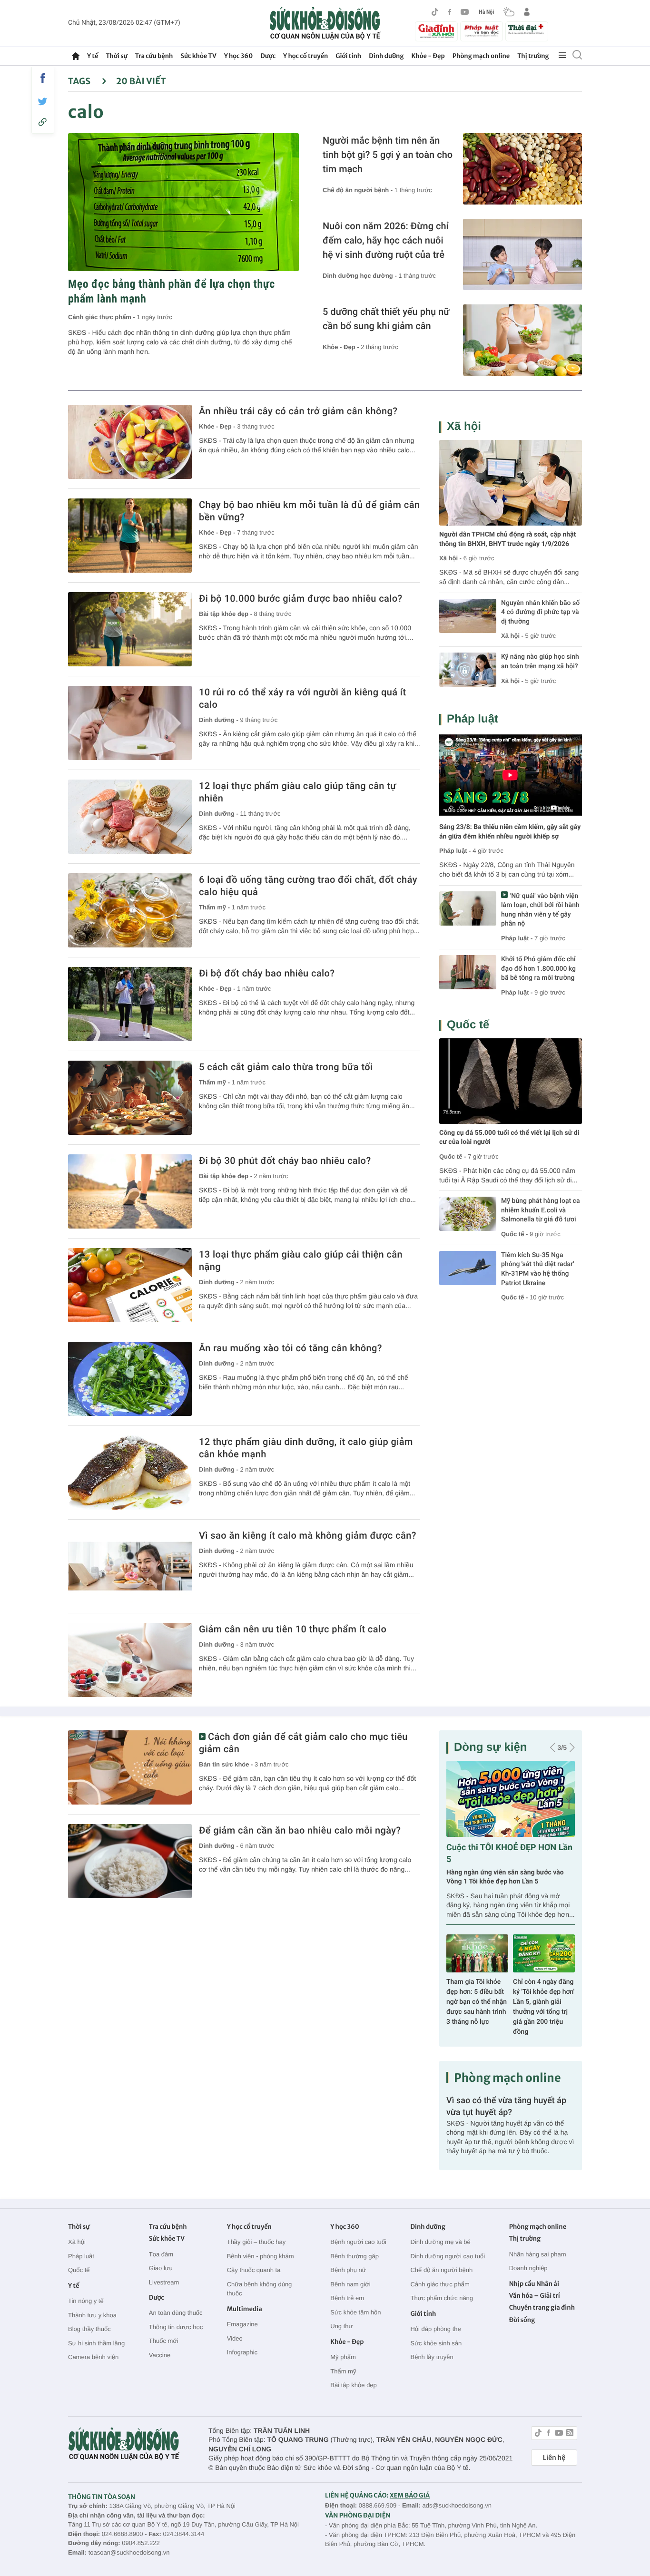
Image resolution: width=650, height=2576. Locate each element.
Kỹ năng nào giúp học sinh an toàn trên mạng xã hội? (540, 662)
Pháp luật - (455, 851)
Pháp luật (473, 719)
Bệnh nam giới (350, 2284)
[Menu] (562, 56)
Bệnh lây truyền (432, 2357)
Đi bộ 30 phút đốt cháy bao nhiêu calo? (285, 1161)
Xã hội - (450, 558)
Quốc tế (468, 1025)
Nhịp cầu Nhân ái (534, 2284)
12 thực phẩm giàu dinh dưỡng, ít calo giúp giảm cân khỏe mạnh (306, 1448)
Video (235, 2338)
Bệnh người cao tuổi (358, 2242)
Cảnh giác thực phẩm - (103, 317)
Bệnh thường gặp (355, 2256)
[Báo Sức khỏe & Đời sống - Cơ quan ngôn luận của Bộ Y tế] (325, 23)
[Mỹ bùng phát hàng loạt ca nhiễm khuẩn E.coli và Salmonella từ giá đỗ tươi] (468, 1214)
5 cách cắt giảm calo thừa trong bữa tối (286, 1067)
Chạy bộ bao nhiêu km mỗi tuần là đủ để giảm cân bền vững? (309, 511)
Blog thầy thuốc (89, 2329)
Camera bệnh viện (93, 2357)
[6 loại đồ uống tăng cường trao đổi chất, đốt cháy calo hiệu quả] (130, 910)
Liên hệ (554, 2458)
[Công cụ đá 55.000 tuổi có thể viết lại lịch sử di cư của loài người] (511, 1081)
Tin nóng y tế (86, 2301)
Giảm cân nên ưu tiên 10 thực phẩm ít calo (293, 1629)
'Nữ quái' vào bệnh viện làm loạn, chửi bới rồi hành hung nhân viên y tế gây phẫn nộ (540, 910)
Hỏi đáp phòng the (435, 2329)
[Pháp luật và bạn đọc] (482, 31)
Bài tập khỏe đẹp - (227, 614)
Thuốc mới (164, 2341)
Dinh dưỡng (386, 56)
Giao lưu (161, 2268)
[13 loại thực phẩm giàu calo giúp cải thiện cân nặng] (130, 1285)
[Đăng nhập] (527, 12)
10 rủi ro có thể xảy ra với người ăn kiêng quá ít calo (303, 698)
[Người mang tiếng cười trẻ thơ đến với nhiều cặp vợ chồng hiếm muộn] (511, 1799)
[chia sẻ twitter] (43, 102)
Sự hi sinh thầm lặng (96, 2343)
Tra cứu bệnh (154, 56)
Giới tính (348, 56)
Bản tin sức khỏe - (227, 1764)
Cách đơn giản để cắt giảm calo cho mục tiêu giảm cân (303, 1743)
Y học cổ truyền (305, 56)
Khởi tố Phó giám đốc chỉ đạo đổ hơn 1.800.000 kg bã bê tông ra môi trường (538, 969)
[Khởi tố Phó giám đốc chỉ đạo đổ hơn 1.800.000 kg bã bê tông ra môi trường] (468, 972)
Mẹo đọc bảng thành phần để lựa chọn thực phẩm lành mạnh (172, 291)
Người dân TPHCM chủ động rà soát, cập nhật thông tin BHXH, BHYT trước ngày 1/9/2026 (507, 539)
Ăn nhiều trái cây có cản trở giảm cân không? (298, 411)
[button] (553, 1747)
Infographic (242, 2352)
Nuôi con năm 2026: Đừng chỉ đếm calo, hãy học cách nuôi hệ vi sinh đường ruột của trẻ (386, 240)
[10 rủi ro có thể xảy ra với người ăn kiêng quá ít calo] (130, 723)
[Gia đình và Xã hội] (436, 31)
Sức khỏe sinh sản (436, 2343)
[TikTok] (435, 12)
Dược (268, 56)
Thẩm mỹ (343, 2371)
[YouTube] (465, 12)
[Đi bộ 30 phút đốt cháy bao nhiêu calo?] (130, 1191)
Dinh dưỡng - (220, 720)
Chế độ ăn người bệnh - (359, 190)
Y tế (93, 56)
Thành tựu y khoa (92, 2315)
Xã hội (464, 426)
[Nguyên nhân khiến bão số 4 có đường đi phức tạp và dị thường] (468, 616)
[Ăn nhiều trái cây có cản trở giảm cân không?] (130, 442)
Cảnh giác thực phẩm (440, 2284)
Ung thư (341, 2326)
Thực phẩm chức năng (442, 2298)
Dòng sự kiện (490, 1747)
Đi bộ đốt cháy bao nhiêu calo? (267, 973)
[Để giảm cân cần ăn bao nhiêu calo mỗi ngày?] (130, 1861)
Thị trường (533, 56)
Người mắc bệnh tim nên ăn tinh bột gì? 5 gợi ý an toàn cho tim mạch (388, 155)
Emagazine (242, 2324)
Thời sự (116, 56)
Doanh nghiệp (528, 2268)
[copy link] (43, 122)
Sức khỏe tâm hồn (355, 2312)
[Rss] (570, 2434)
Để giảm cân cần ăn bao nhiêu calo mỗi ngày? (300, 1830)
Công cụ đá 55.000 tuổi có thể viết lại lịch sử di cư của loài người (509, 1138)
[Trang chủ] (76, 56)
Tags (80, 81)
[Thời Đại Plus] (527, 30)
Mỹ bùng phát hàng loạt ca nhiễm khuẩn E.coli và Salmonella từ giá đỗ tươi (541, 1210)
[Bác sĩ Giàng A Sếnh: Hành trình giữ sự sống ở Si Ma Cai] (544, 1953)
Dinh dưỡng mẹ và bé (440, 2242)
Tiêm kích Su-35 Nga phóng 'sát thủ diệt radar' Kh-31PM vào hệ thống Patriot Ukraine (538, 1269)
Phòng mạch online (481, 56)
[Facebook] (450, 12)
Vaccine (160, 2355)
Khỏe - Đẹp (428, 56)
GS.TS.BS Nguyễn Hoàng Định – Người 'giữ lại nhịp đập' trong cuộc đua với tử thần (477, 2002)
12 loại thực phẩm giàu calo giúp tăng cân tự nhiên (298, 792)
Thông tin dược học (176, 2327)
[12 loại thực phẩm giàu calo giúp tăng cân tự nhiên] (130, 817)
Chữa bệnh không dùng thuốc (260, 2289)
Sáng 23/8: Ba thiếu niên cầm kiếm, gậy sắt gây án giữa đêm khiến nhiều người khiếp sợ (510, 832)
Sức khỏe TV (198, 56)
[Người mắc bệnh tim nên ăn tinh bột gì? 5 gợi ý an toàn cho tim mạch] (522, 169)
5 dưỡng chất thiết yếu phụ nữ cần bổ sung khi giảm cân (386, 319)
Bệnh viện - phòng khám (261, 2256)
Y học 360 (239, 56)
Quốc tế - (453, 1156)
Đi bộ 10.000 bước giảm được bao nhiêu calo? (301, 598)
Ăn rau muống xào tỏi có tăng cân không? (291, 1348)
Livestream (164, 2282)
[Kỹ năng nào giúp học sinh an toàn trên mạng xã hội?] (468, 670)
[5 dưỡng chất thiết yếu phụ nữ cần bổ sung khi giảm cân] (522, 340)
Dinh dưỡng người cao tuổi (448, 2256)
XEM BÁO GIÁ (410, 2495)
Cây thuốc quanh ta (254, 2270)
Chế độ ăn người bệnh (441, 2270)
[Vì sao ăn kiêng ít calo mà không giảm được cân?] (130, 1566)
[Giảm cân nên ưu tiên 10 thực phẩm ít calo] (130, 1660)
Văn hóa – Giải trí (535, 2296)
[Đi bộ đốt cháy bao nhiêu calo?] (130, 1004)
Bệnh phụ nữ (348, 2270)
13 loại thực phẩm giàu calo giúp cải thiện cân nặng (301, 1260)
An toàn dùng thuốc (176, 2313)
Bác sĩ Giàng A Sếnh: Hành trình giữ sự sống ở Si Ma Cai (544, 1992)
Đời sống (522, 2320)
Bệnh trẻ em (347, 2298)
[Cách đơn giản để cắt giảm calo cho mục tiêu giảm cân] (130, 1767)
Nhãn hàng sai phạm (538, 2254)
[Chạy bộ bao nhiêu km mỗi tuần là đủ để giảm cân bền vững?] (130, 536)
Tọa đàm (161, 2254)
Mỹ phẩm (343, 2357)
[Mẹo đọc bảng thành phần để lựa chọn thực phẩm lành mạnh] (183, 202)
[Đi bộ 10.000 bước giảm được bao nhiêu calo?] (130, 629)
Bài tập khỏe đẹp (354, 2385)
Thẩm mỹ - (215, 907)
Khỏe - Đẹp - (342, 347)
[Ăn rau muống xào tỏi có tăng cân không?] (130, 1379)
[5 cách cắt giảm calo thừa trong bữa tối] (130, 1098)
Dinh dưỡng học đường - (360, 276)
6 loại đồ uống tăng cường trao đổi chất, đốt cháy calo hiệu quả (308, 886)
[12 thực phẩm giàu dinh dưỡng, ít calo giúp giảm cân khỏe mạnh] (130, 1473)
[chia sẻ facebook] (43, 78)
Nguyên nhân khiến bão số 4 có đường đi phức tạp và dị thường (540, 612)
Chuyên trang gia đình (542, 2308)
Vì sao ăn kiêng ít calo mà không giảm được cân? (308, 1535)
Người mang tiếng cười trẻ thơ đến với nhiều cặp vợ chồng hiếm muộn (503, 1877)
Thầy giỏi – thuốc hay (256, 2242)
